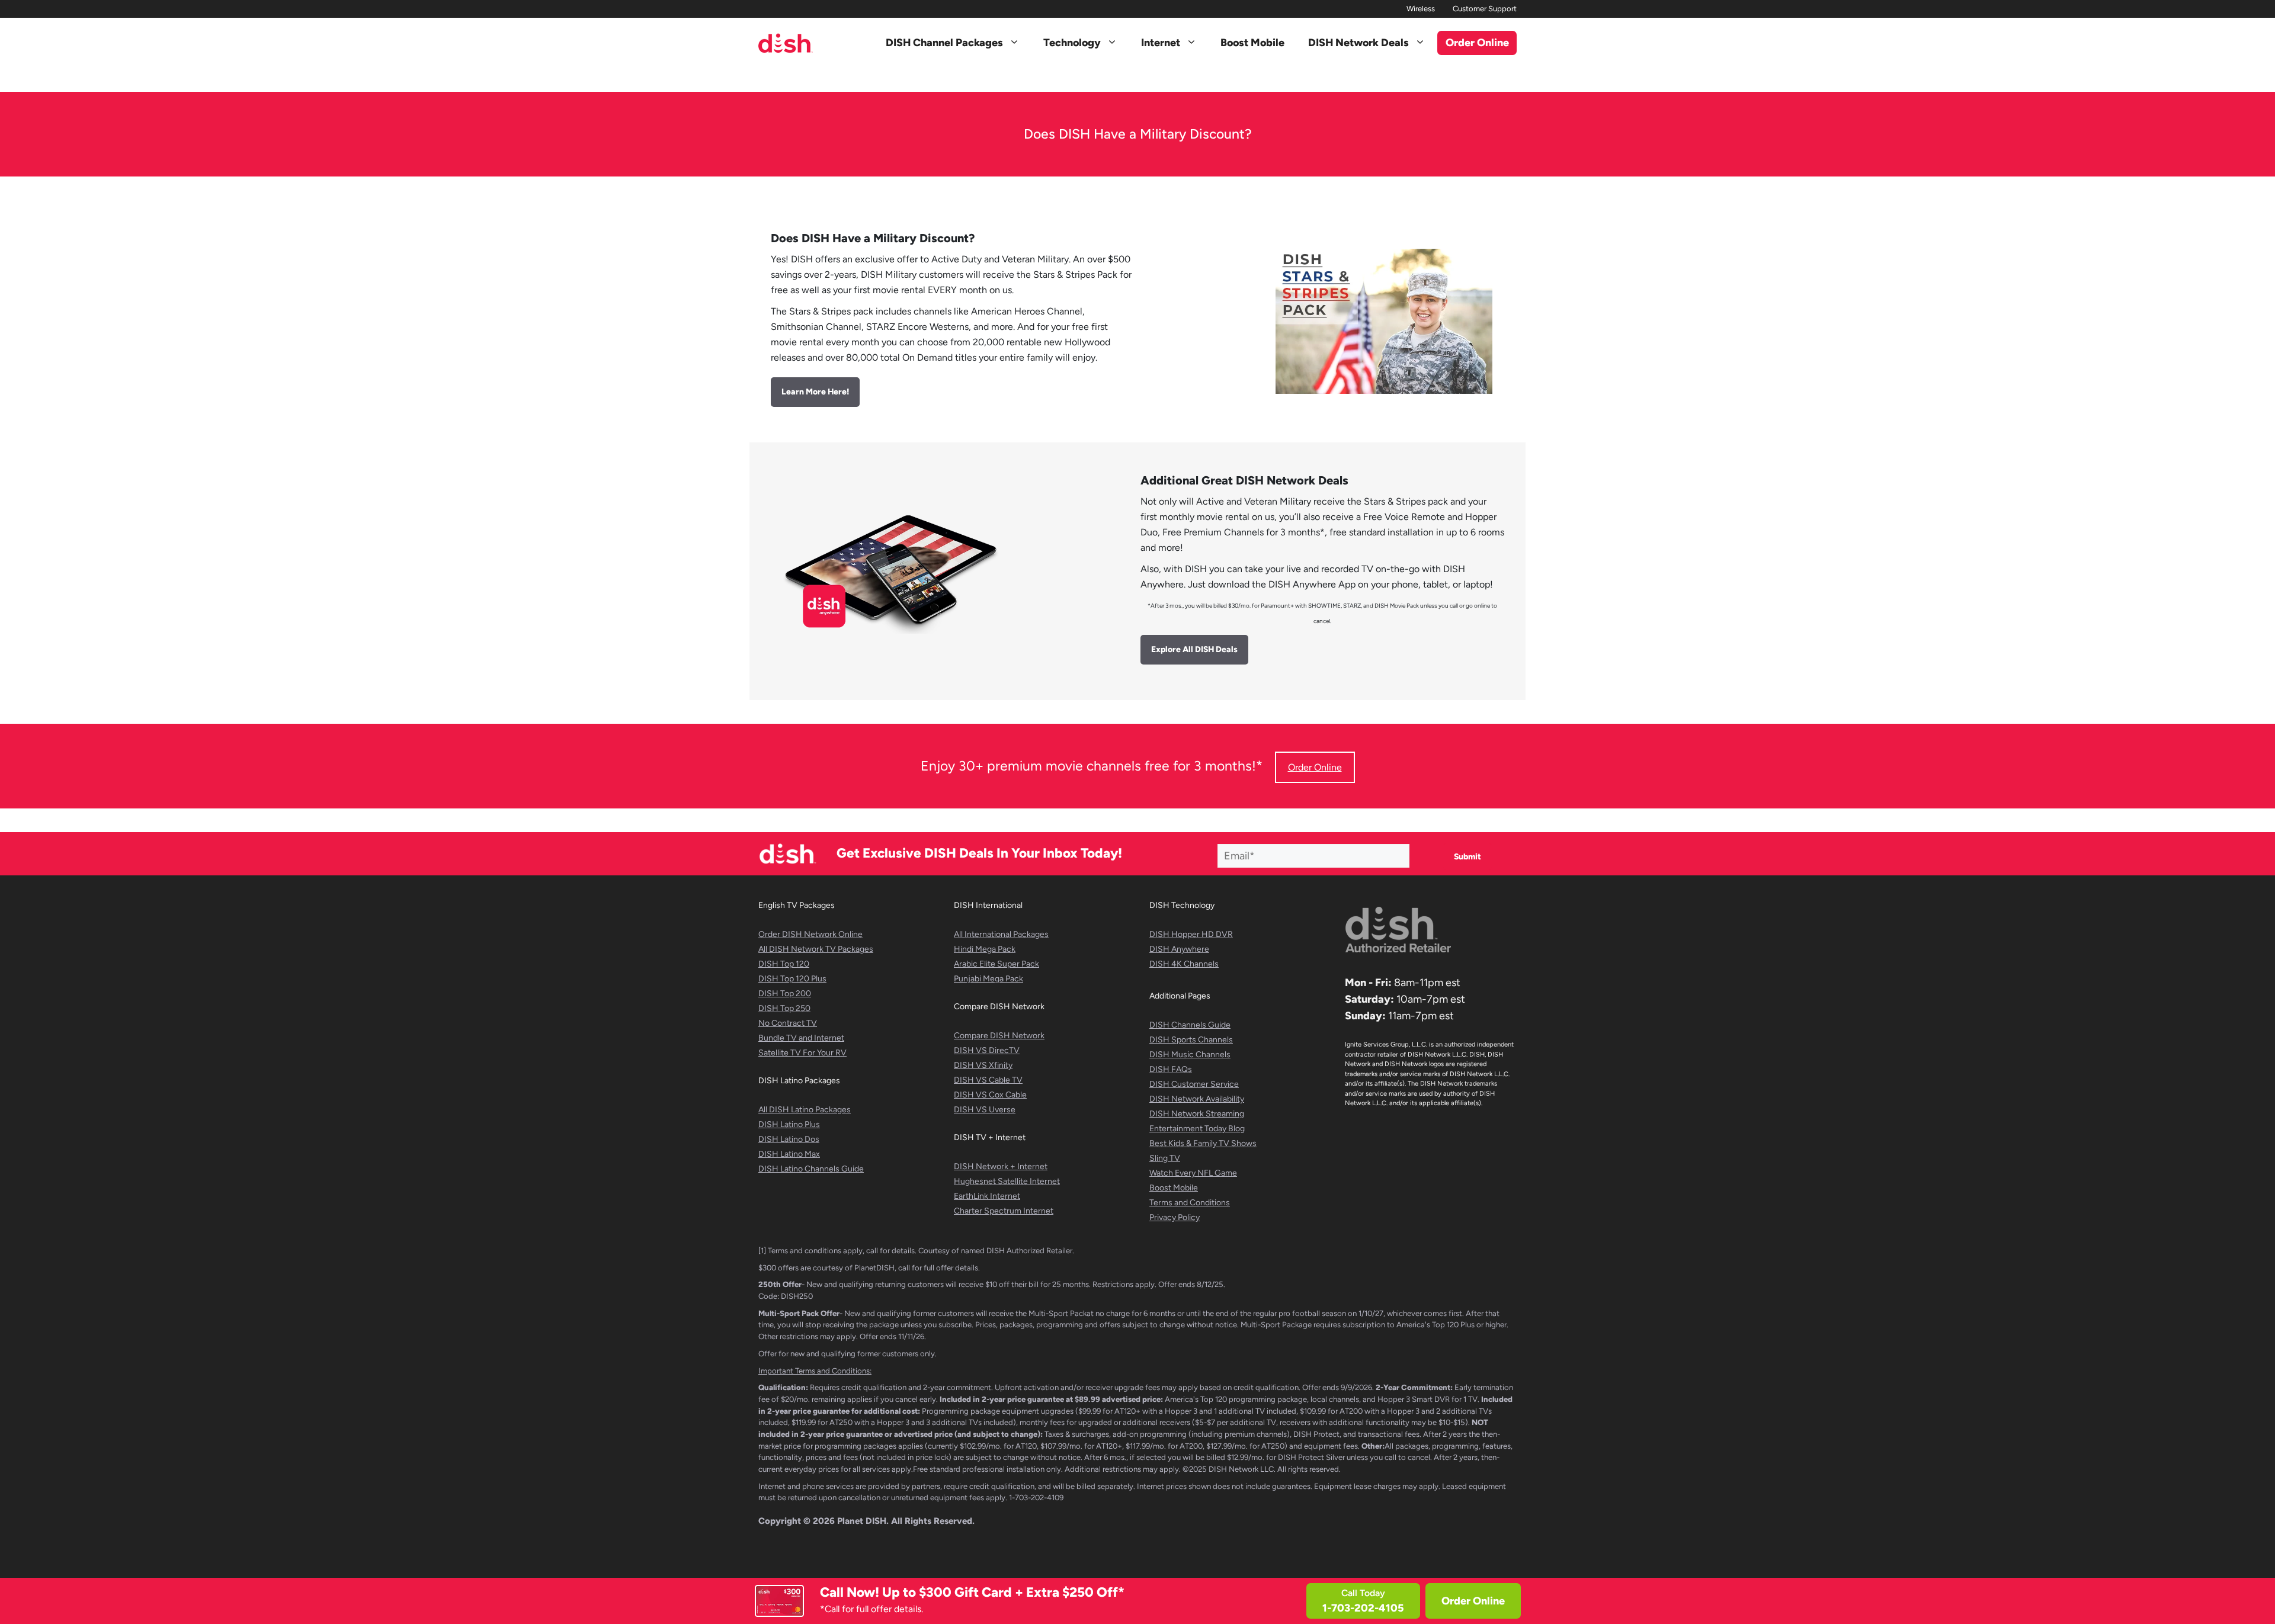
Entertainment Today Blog (1197, 1129)
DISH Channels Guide (1190, 1025)
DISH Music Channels (1190, 1055)
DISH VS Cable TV (988, 1080)
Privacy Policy (1175, 1217)
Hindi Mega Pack (985, 949)
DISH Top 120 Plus (792, 979)
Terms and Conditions (1190, 1203)
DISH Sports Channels (1191, 1040)
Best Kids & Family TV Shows (1203, 1143)
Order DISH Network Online (810, 934)
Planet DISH (862, 1521)
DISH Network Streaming (1197, 1114)
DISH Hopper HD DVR (1191, 934)
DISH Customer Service (1194, 1084)
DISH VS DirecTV (987, 1050)
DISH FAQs (1171, 1069)
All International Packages (1001, 934)
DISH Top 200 (785, 994)
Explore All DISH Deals (1194, 649)
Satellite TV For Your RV (802, 1053)
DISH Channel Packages (944, 43)
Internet (1161, 43)
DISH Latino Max (789, 1154)
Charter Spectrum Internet (1004, 1211)
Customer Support (1485, 9)
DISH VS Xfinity (983, 1065)
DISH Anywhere (1179, 949)
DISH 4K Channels (1184, 964)
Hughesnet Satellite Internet (1007, 1181)
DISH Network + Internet (1001, 1166)
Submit (1467, 857)
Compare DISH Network (999, 1036)
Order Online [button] (1477, 43)
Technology (1072, 43)
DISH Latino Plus (789, 1124)
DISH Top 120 (784, 964)
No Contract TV (788, 1023)
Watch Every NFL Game (1193, 1173)
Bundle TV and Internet (801, 1038)
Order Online (1473, 1601)
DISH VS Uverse (985, 1110)
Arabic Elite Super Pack (996, 964)
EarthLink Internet (987, 1196)
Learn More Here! (815, 392)
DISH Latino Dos (789, 1139)
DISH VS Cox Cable (990, 1095)
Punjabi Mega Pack (988, 979)
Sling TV (1165, 1158)
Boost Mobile (1252, 43)
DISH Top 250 (784, 1008)
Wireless (1421, 9)
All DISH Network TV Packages (816, 949)
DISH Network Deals (1358, 43)
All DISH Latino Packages (805, 1110)
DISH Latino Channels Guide (811, 1169)
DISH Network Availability (1197, 1099)
